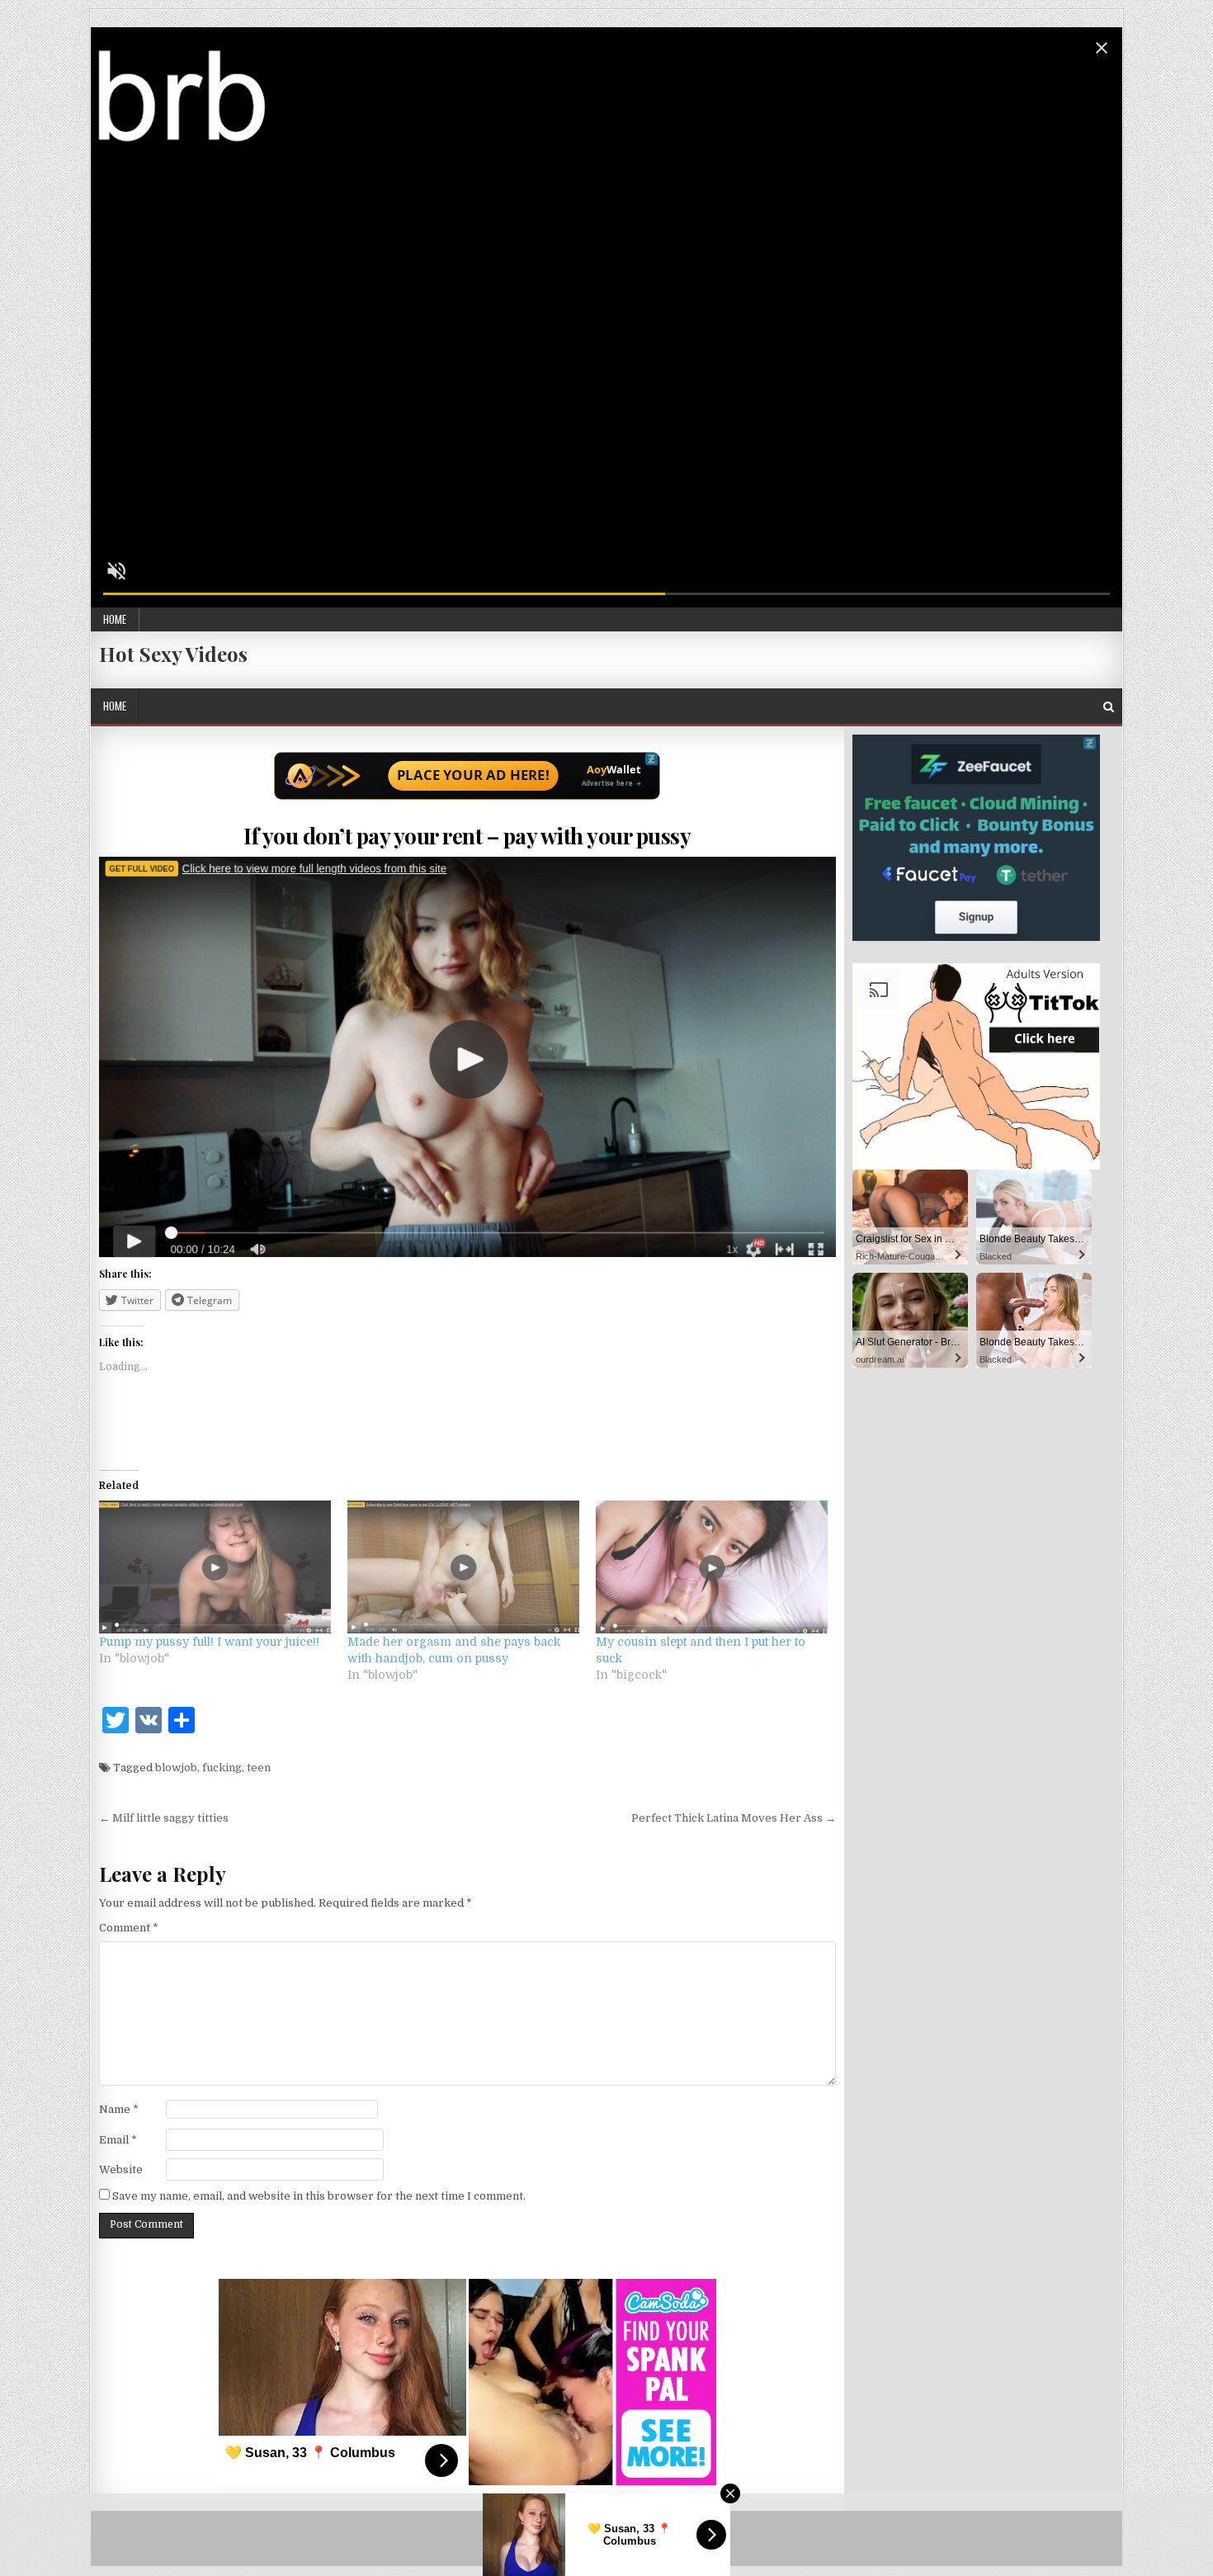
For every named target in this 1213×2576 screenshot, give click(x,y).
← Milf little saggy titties (164, 1818)
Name (119, 2109)
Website (121, 2170)
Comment (129, 1928)
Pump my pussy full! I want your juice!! (209, 1642)
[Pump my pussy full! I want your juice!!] (215, 1567)
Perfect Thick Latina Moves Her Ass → (734, 1818)
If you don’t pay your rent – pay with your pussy (467, 836)
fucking (222, 1768)
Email (118, 2140)
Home (115, 619)
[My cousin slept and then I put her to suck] (712, 1567)
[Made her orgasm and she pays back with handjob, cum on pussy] (463, 1567)
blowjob (176, 1768)
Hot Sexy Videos (173, 654)
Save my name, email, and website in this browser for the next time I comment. (319, 2196)
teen (259, 1768)
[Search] (1109, 707)
